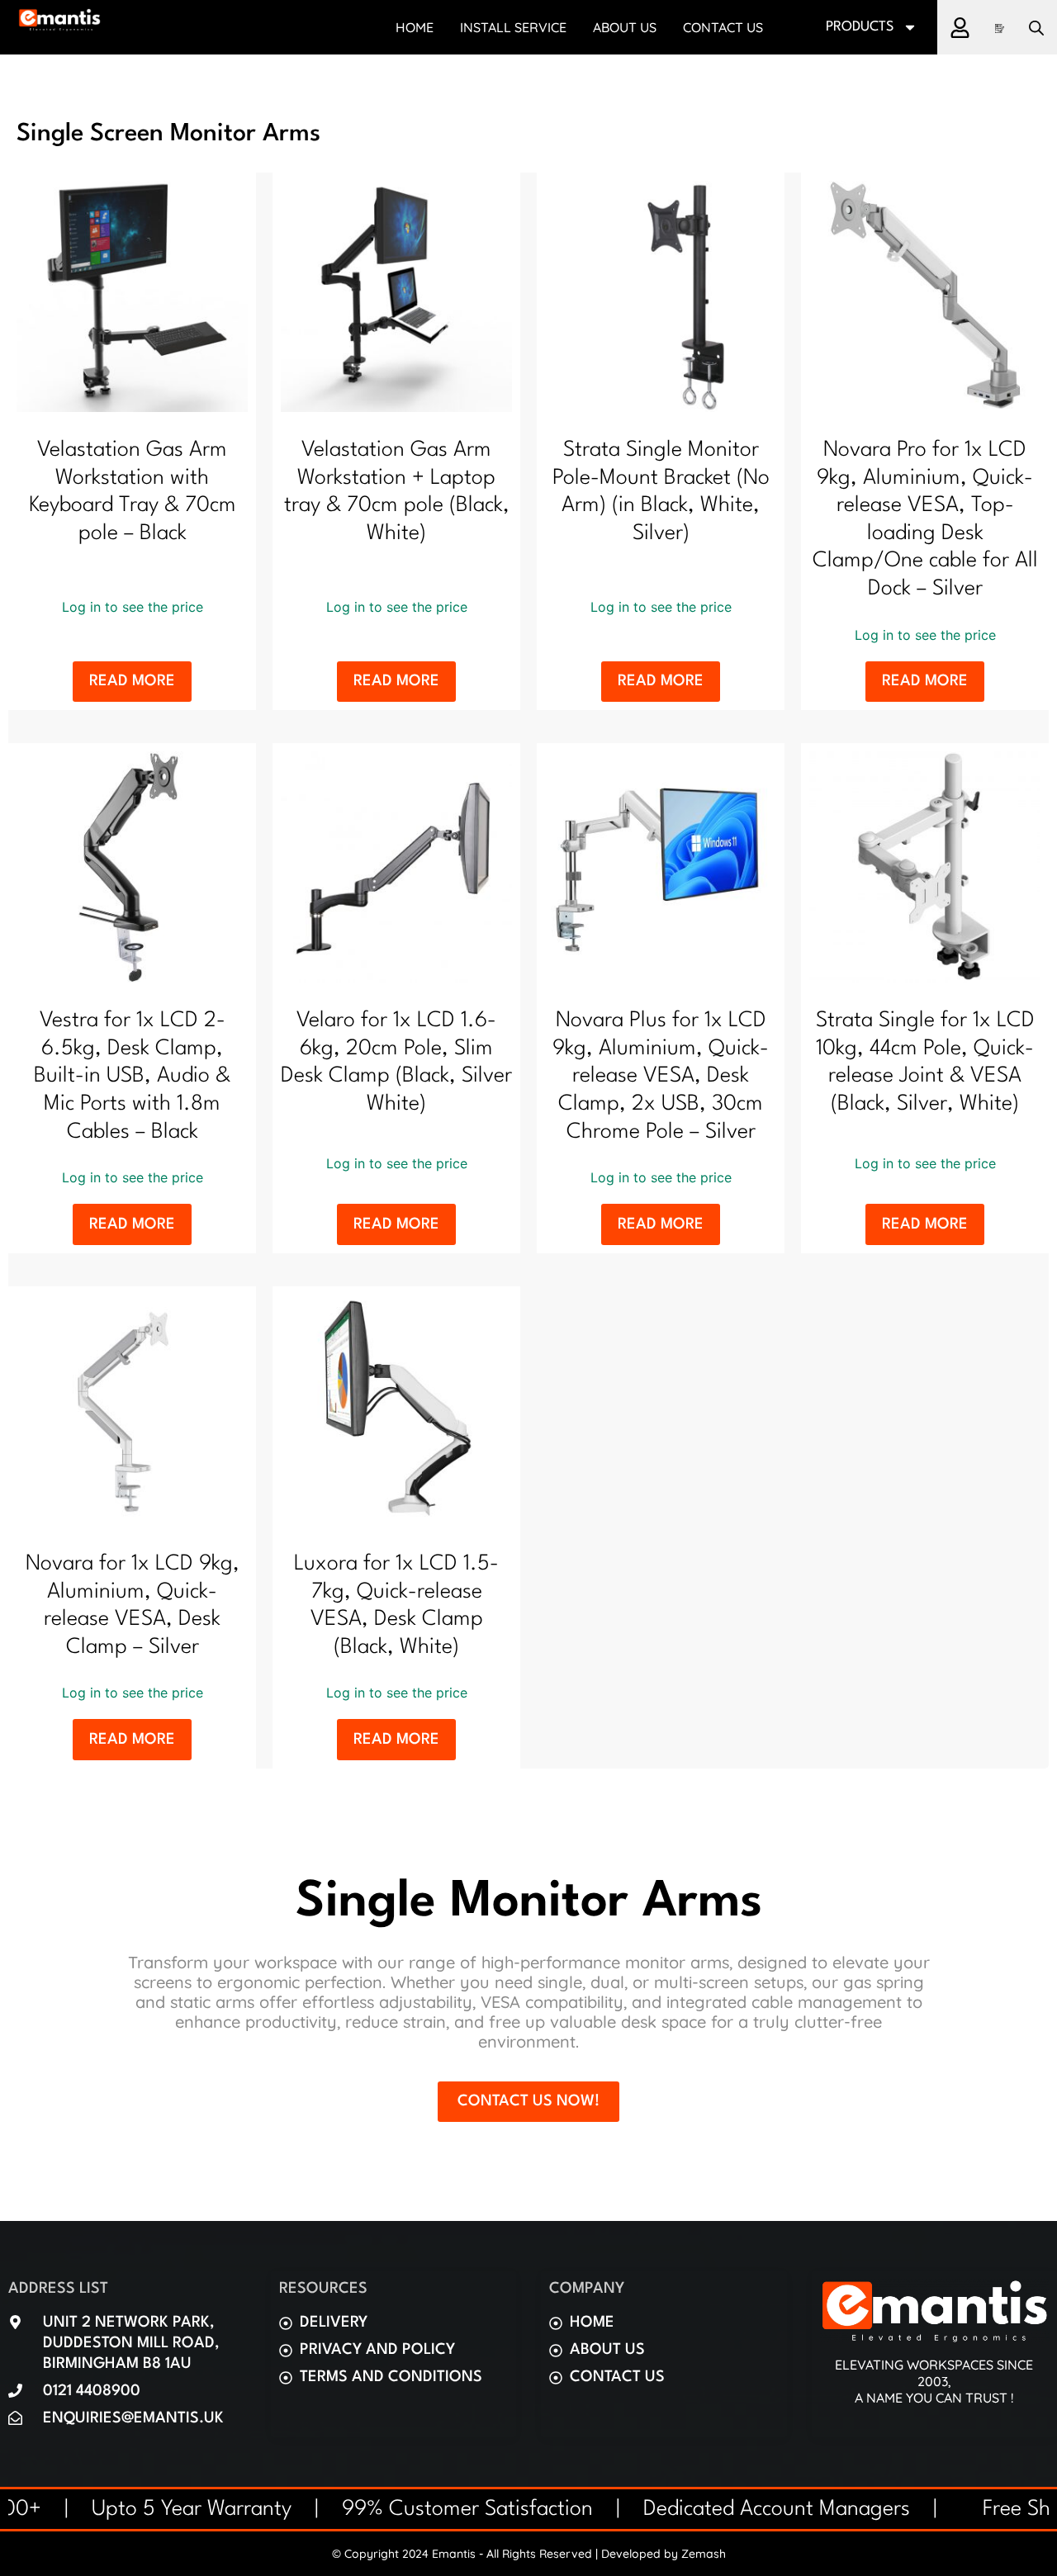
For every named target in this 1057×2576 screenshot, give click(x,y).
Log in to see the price (133, 607)
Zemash (704, 2554)
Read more (132, 681)
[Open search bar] (1036, 28)
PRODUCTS (860, 27)
